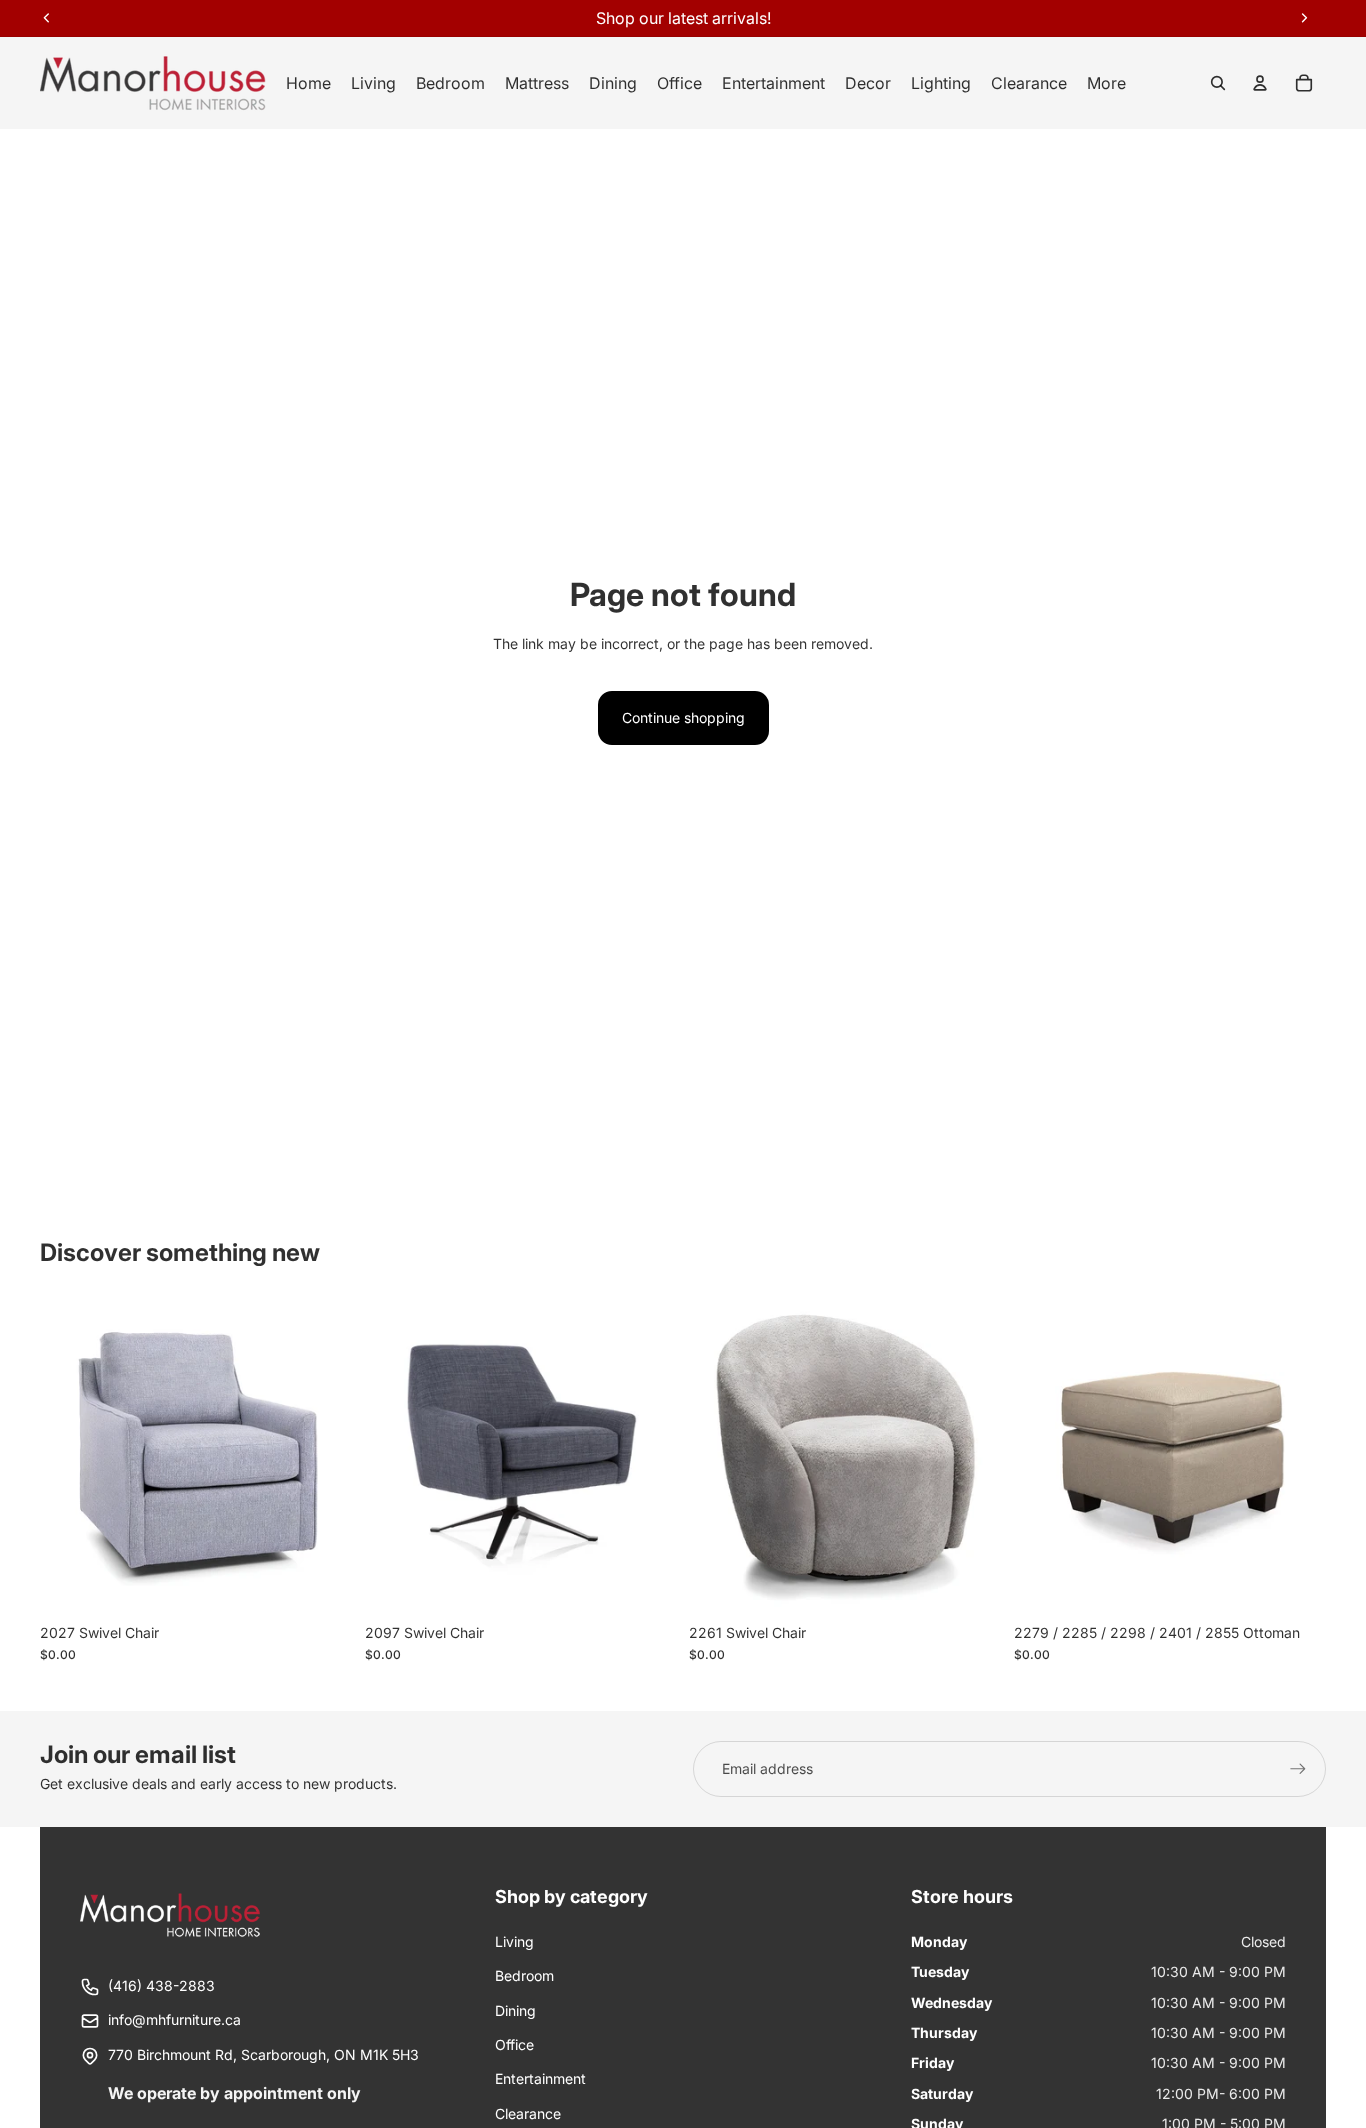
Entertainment (540, 2078)
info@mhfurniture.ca (174, 2019)
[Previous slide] (70, 1458)
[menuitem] (1106, 83)
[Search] (1218, 83)
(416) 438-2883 (161, 1985)
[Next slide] (323, 1458)
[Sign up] (1298, 1769)
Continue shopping (683, 717)
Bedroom (524, 1975)
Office (514, 2044)
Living (514, 1941)
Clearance (528, 2113)
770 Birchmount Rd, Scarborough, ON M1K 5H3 (263, 2054)
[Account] (1260, 83)
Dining (515, 2010)
